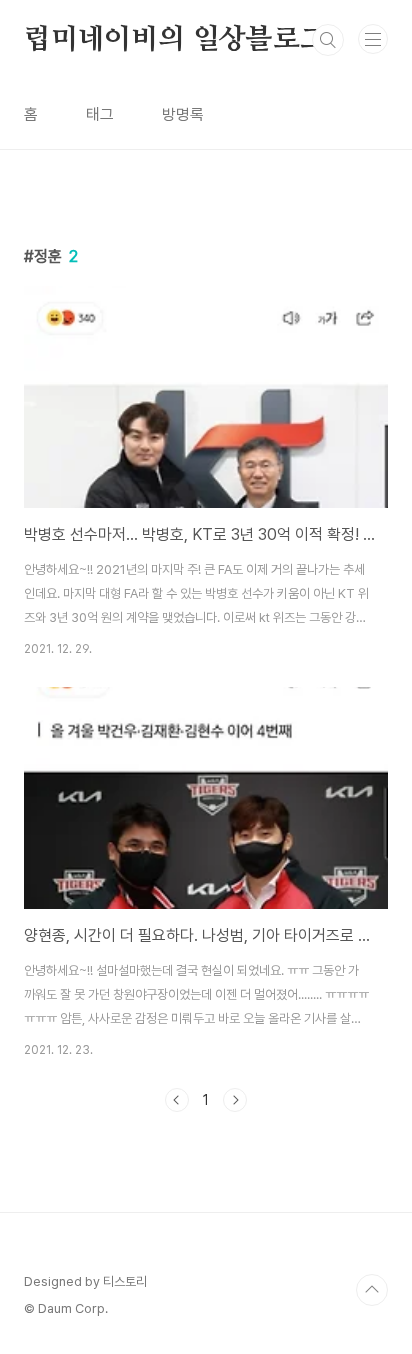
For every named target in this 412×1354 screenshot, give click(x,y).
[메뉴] (373, 39)
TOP (372, 1290)
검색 (328, 40)
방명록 (183, 114)
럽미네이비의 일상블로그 (175, 40)
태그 (100, 114)
